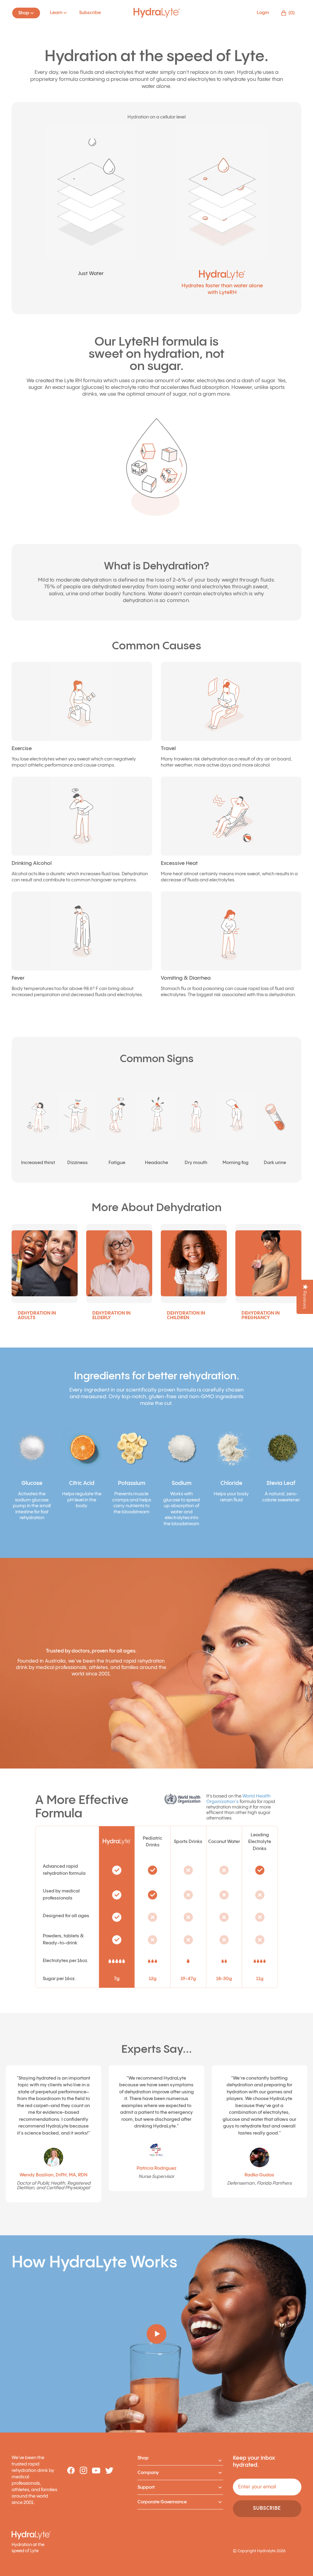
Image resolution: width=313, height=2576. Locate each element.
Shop (143, 2458)
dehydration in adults (37, 1315)
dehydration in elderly (111, 1315)
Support (146, 2487)
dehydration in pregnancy (261, 1315)
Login (263, 13)
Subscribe (90, 13)
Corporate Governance (162, 2502)
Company (148, 2473)
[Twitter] (109, 2471)
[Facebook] (71, 2471)
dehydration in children (186, 1315)
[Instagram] (83, 2471)
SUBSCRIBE (267, 2508)
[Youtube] (96, 2471)
